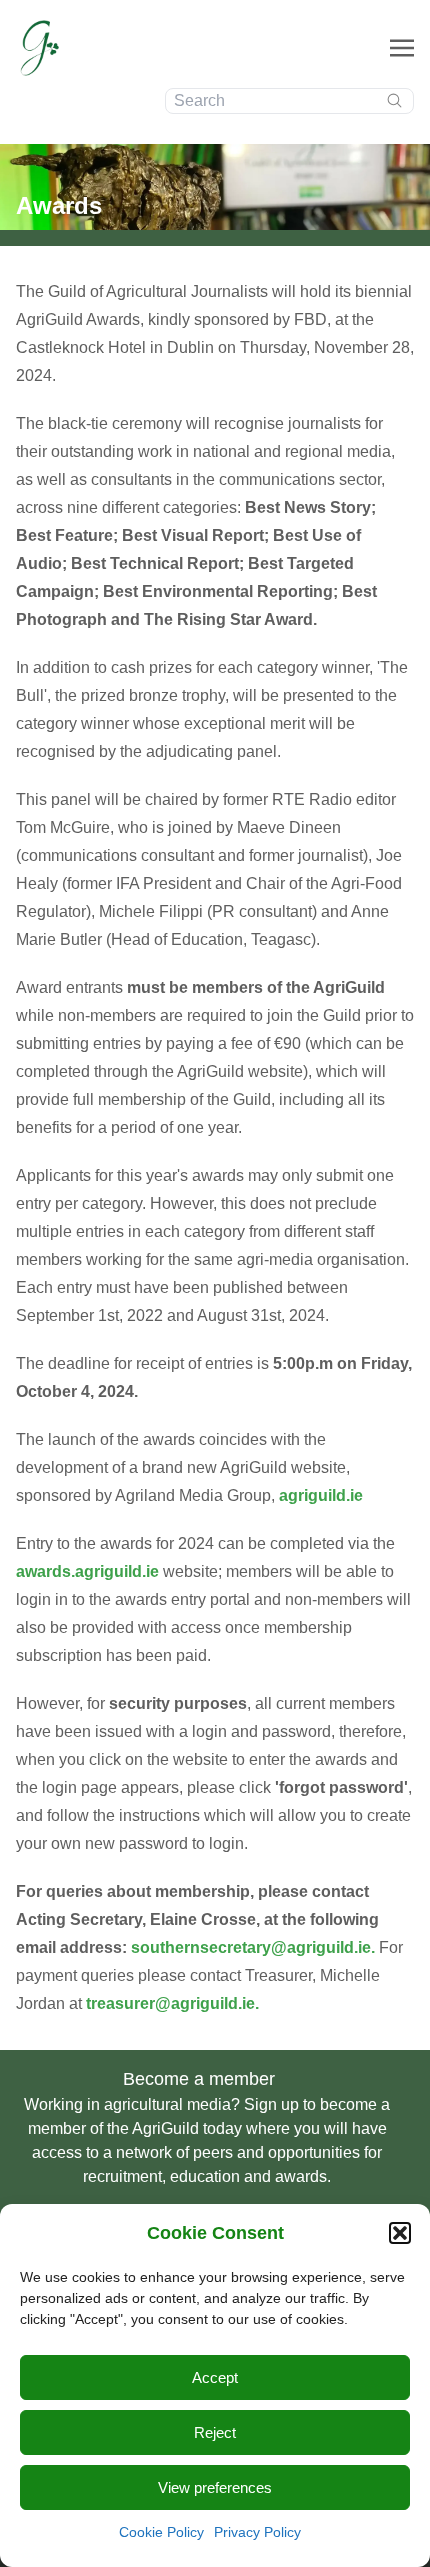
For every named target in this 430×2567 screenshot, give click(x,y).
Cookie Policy (161, 2532)
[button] (400, 2233)
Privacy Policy (257, 2532)
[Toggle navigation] (402, 47)
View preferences (215, 2487)
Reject (215, 2432)
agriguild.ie (321, 1495)
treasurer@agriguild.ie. (172, 2003)
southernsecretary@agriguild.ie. (255, 1947)
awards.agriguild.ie (89, 1571)
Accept (215, 2377)
